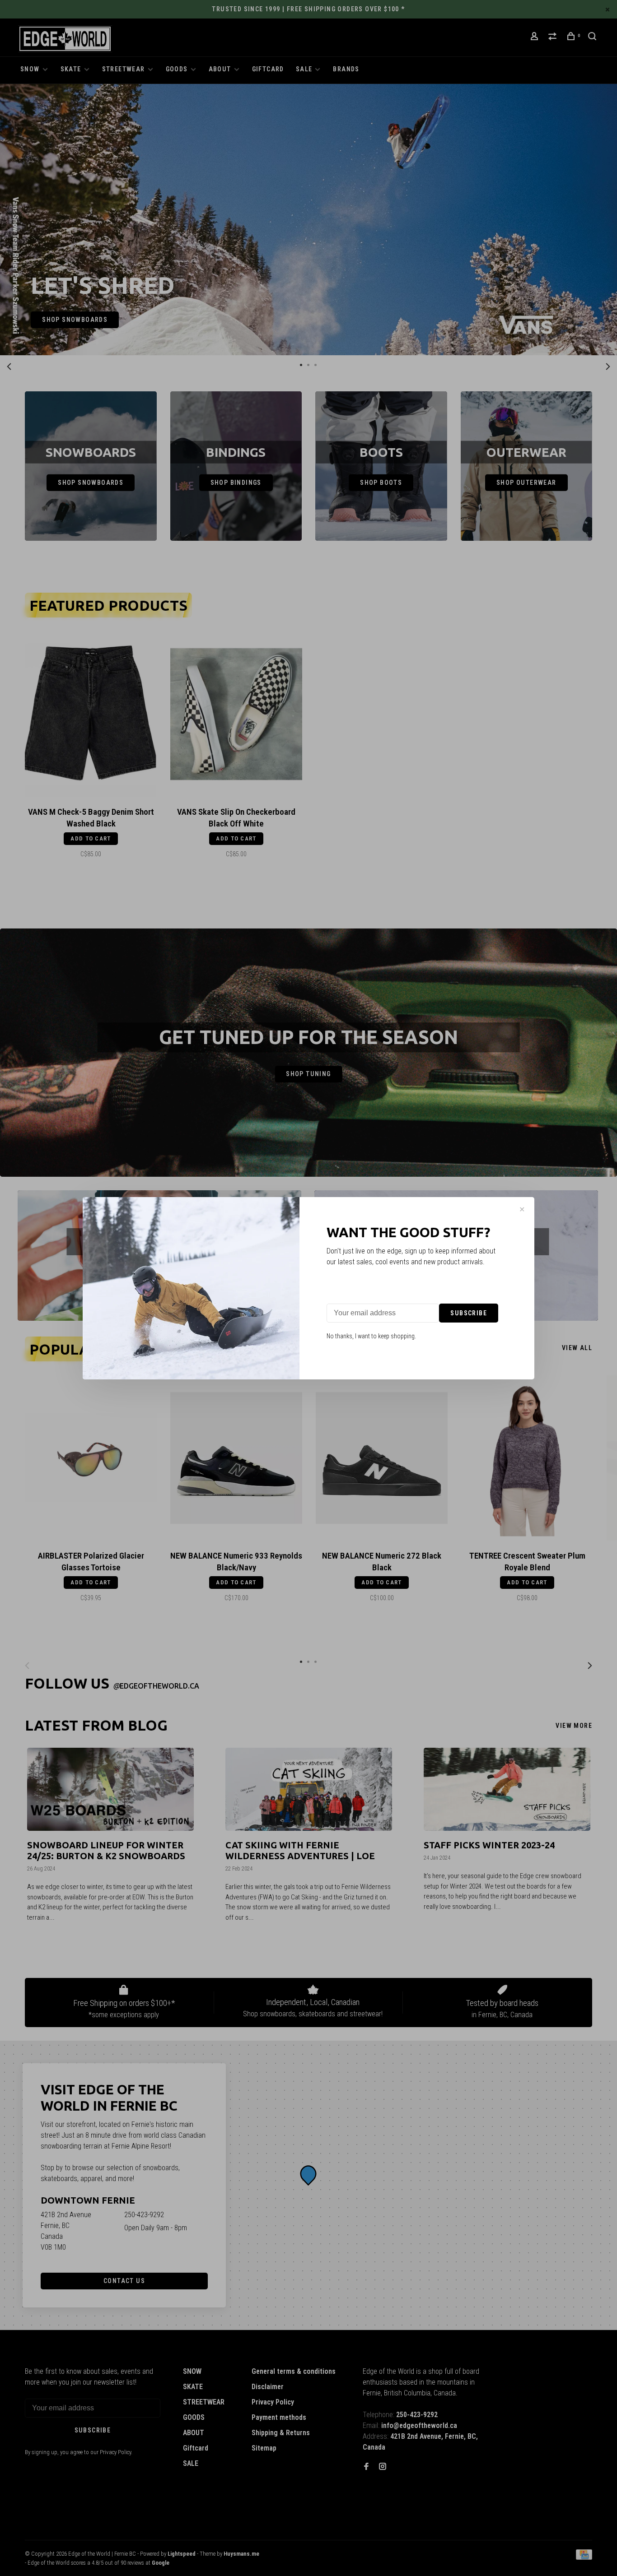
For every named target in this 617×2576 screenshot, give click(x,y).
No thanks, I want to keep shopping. (371, 1336)
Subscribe (469, 1313)
